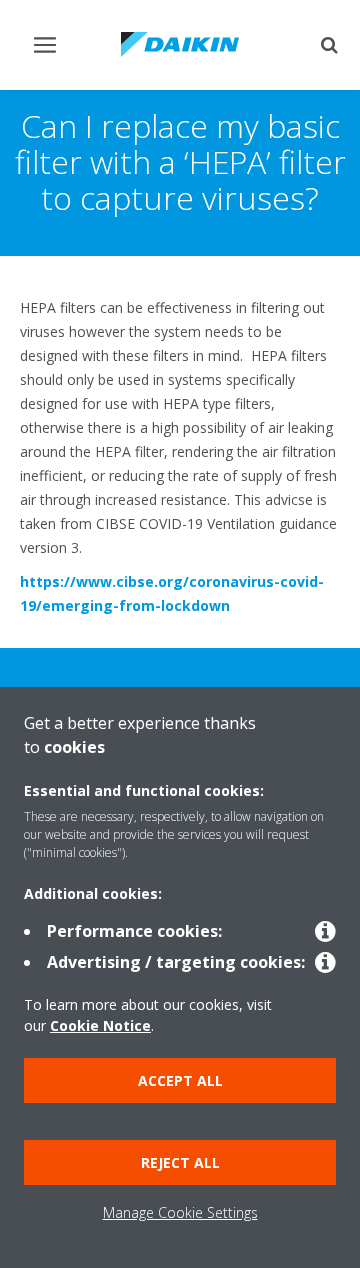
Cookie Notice (100, 1025)
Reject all (180, 1162)
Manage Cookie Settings (180, 1212)
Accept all (180, 1080)
